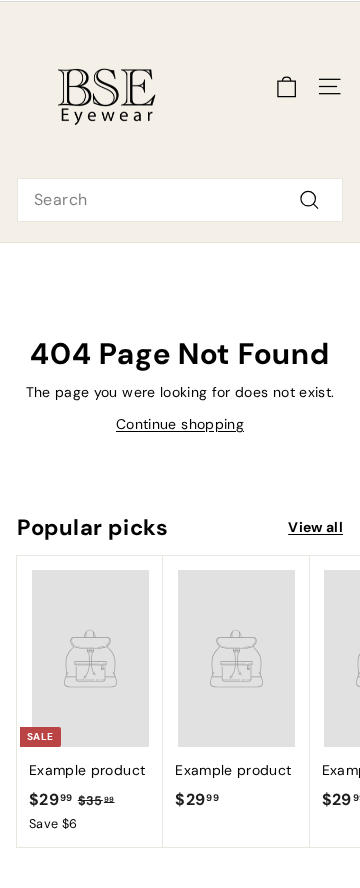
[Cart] (286, 86)
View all (315, 527)
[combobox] (180, 200)
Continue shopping (180, 424)
